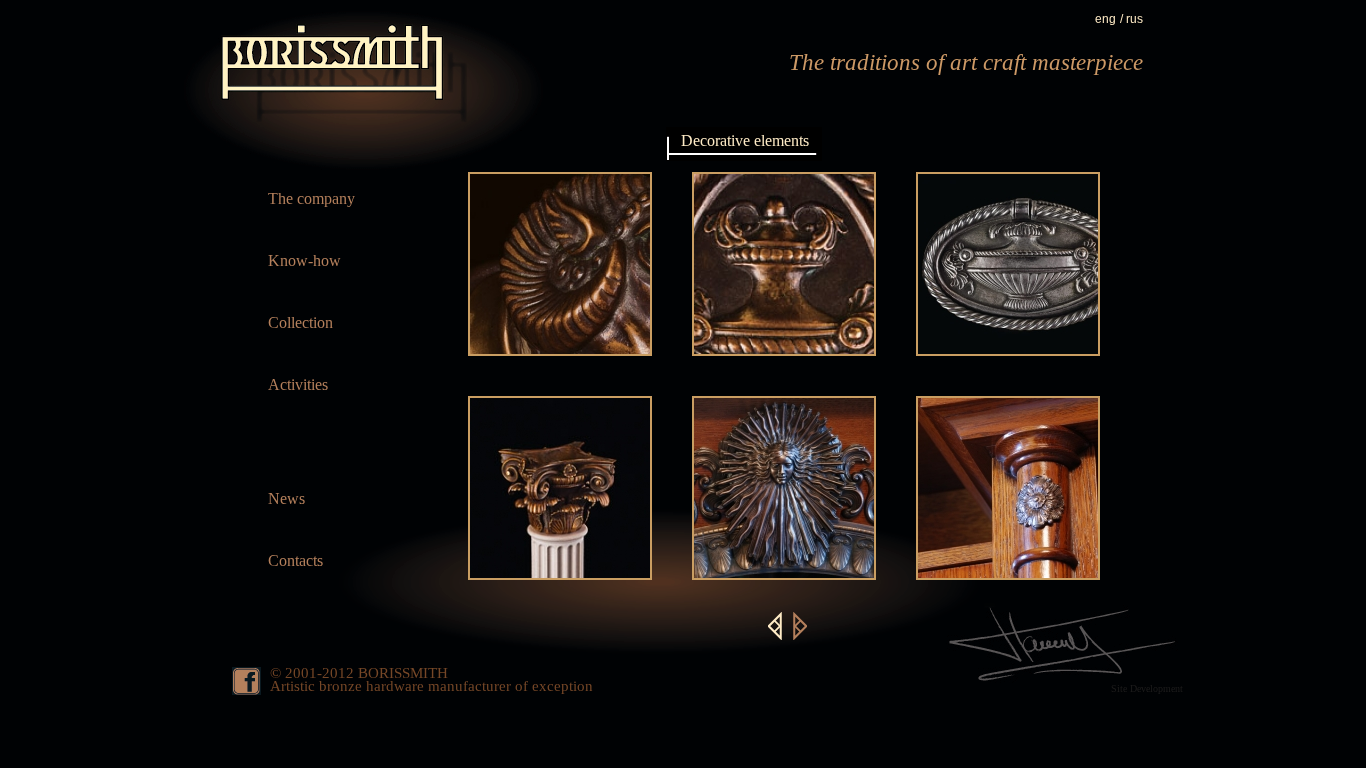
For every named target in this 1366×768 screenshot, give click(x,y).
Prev (775, 626)
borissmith (338, 74)
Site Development (1147, 688)
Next (800, 626)
